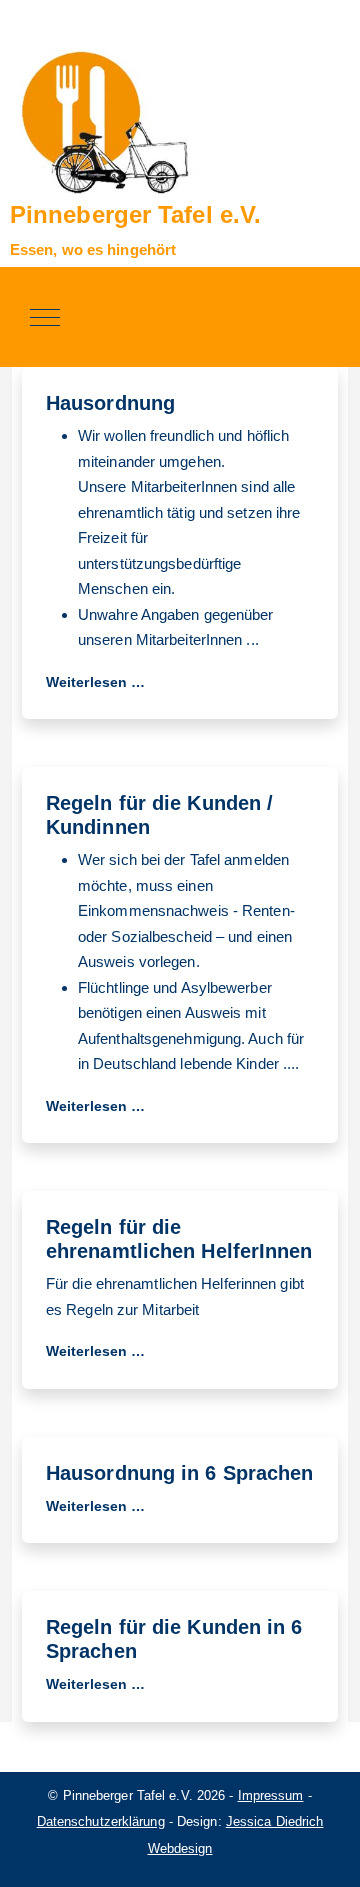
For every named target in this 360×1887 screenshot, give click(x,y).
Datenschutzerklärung (101, 1821)
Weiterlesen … (95, 682)
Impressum (271, 1795)
